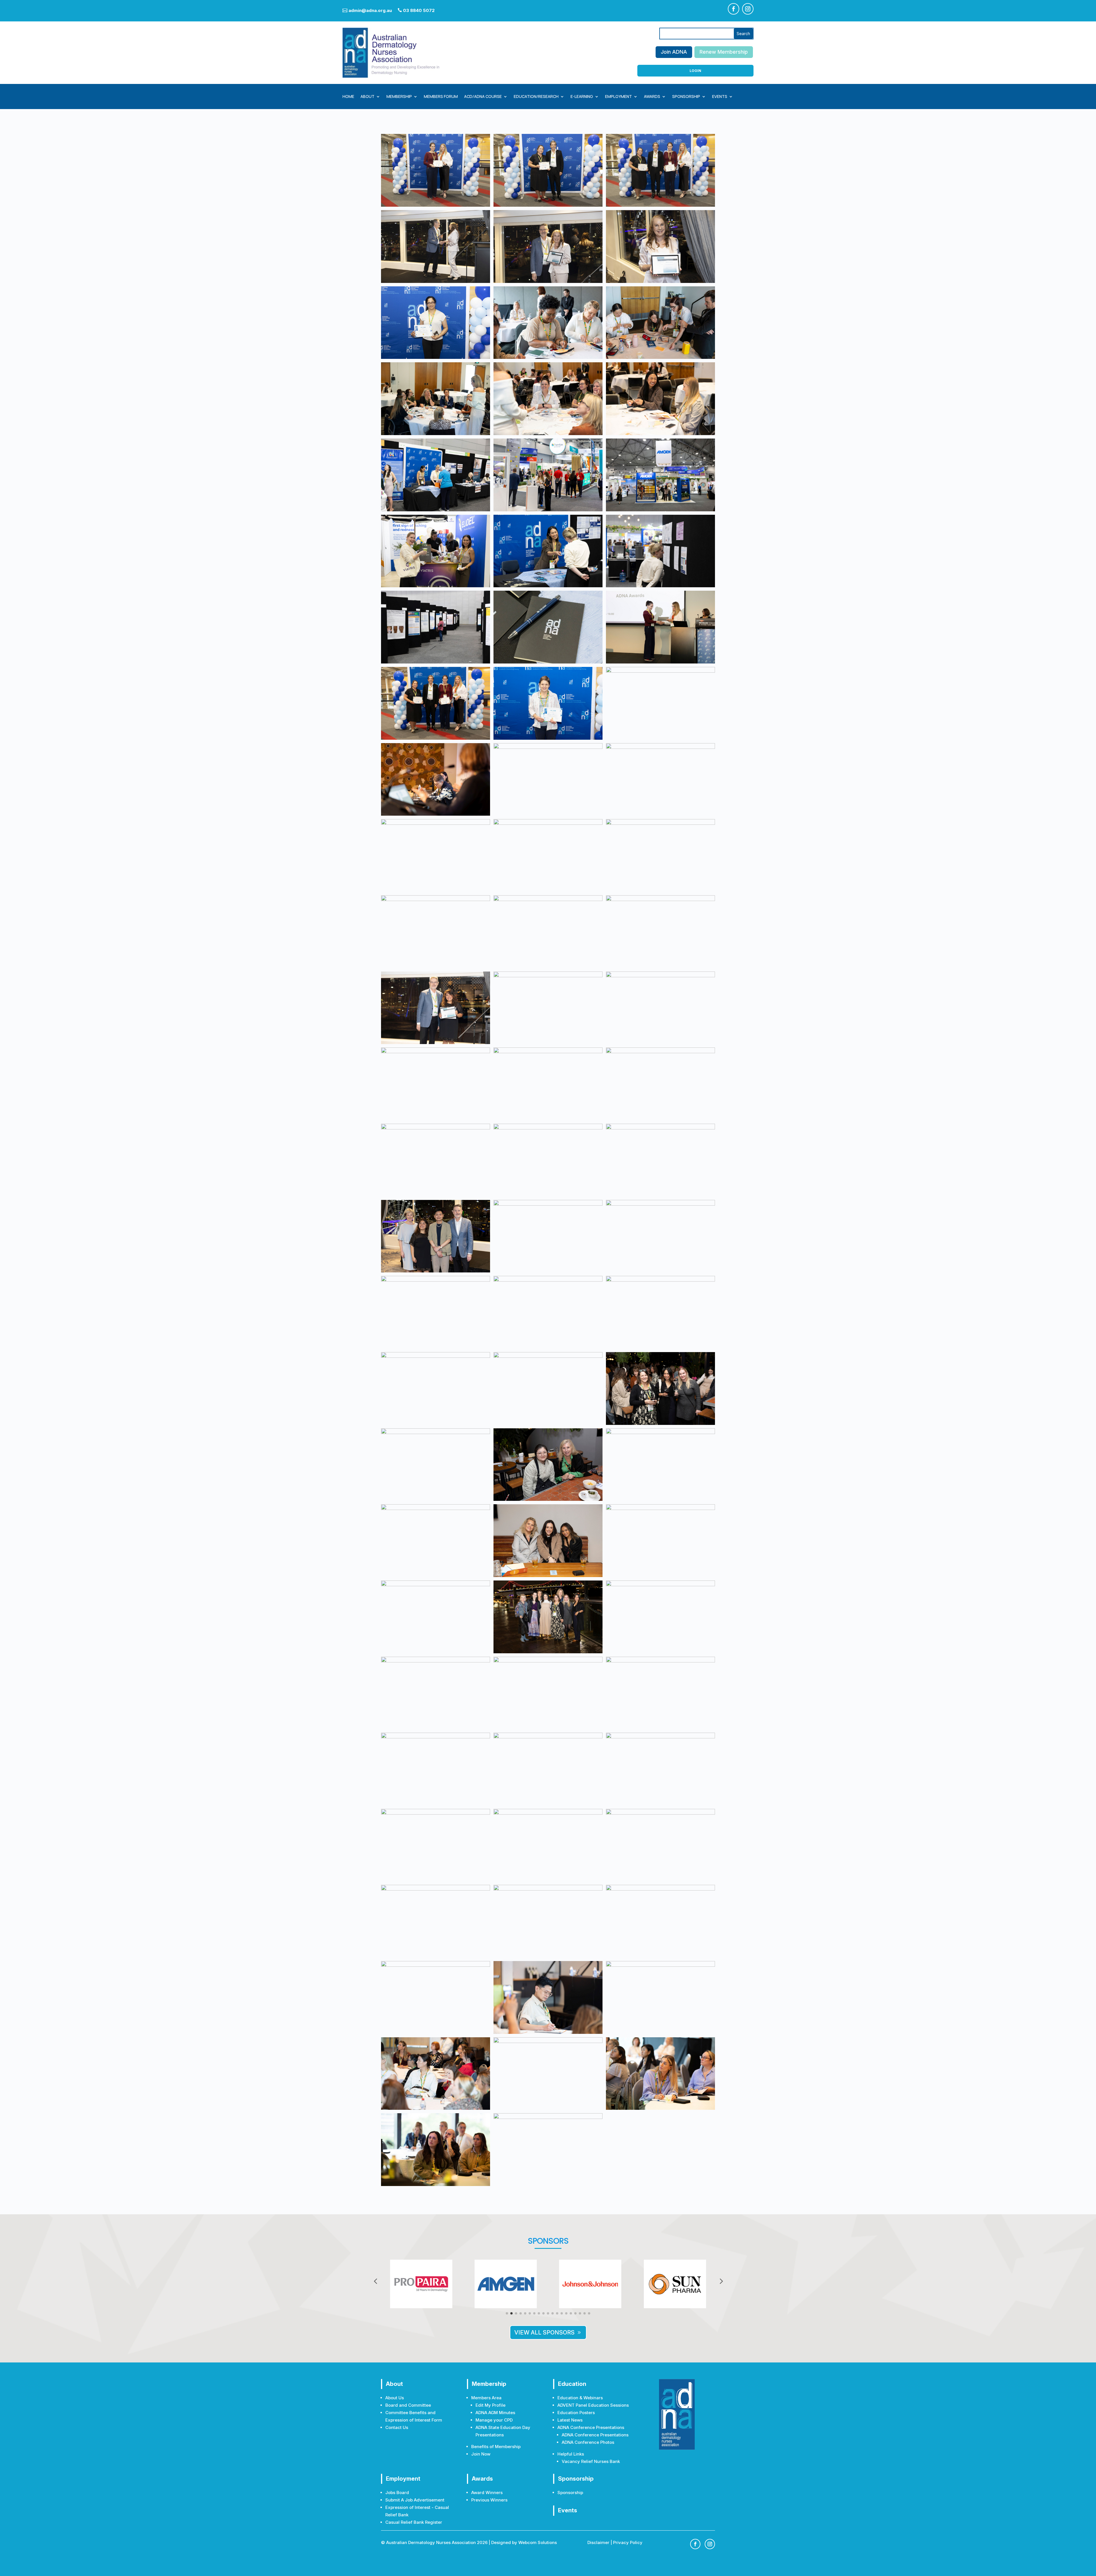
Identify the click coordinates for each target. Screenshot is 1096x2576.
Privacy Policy (628, 2542)
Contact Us (397, 2427)
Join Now (481, 2454)
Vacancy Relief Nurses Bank (591, 2461)
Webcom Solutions (538, 2542)
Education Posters (576, 2413)
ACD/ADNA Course (483, 97)
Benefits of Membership (496, 2447)
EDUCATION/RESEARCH (536, 97)
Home (348, 97)
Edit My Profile (490, 2405)
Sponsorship (686, 97)
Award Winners (487, 2492)
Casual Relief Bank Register (414, 2522)
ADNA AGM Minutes (495, 2413)
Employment (618, 97)
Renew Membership (724, 52)
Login (695, 71)
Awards (652, 97)
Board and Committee (408, 2405)
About (367, 97)
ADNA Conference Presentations (595, 2435)
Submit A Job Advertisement (415, 2500)
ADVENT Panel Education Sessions (593, 2405)
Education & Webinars (580, 2398)
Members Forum (441, 97)
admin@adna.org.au (367, 10)
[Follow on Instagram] (748, 9)
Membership (399, 97)
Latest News (570, 2420)
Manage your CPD (494, 2420)
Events (720, 97)
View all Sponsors (544, 2332)
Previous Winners (489, 2500)
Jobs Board (397, 2492)
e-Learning (582, 97)
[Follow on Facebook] (734, 9)
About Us (395, 2398)
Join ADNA (674, 52)
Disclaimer (598, 2542)
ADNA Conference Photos (588, 2442)
